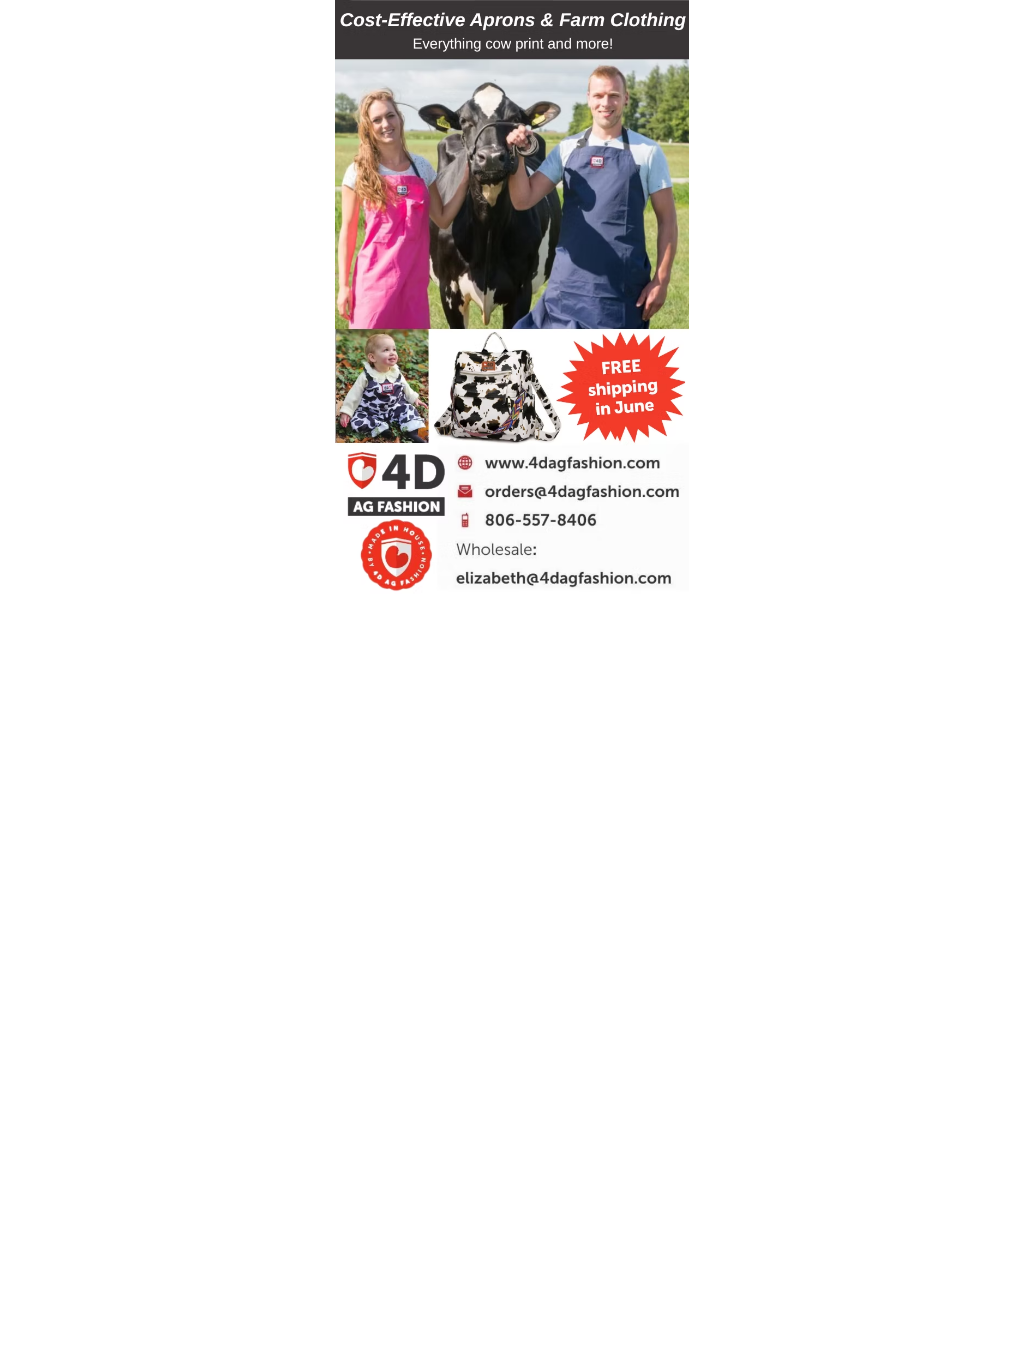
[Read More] (556, 461)
